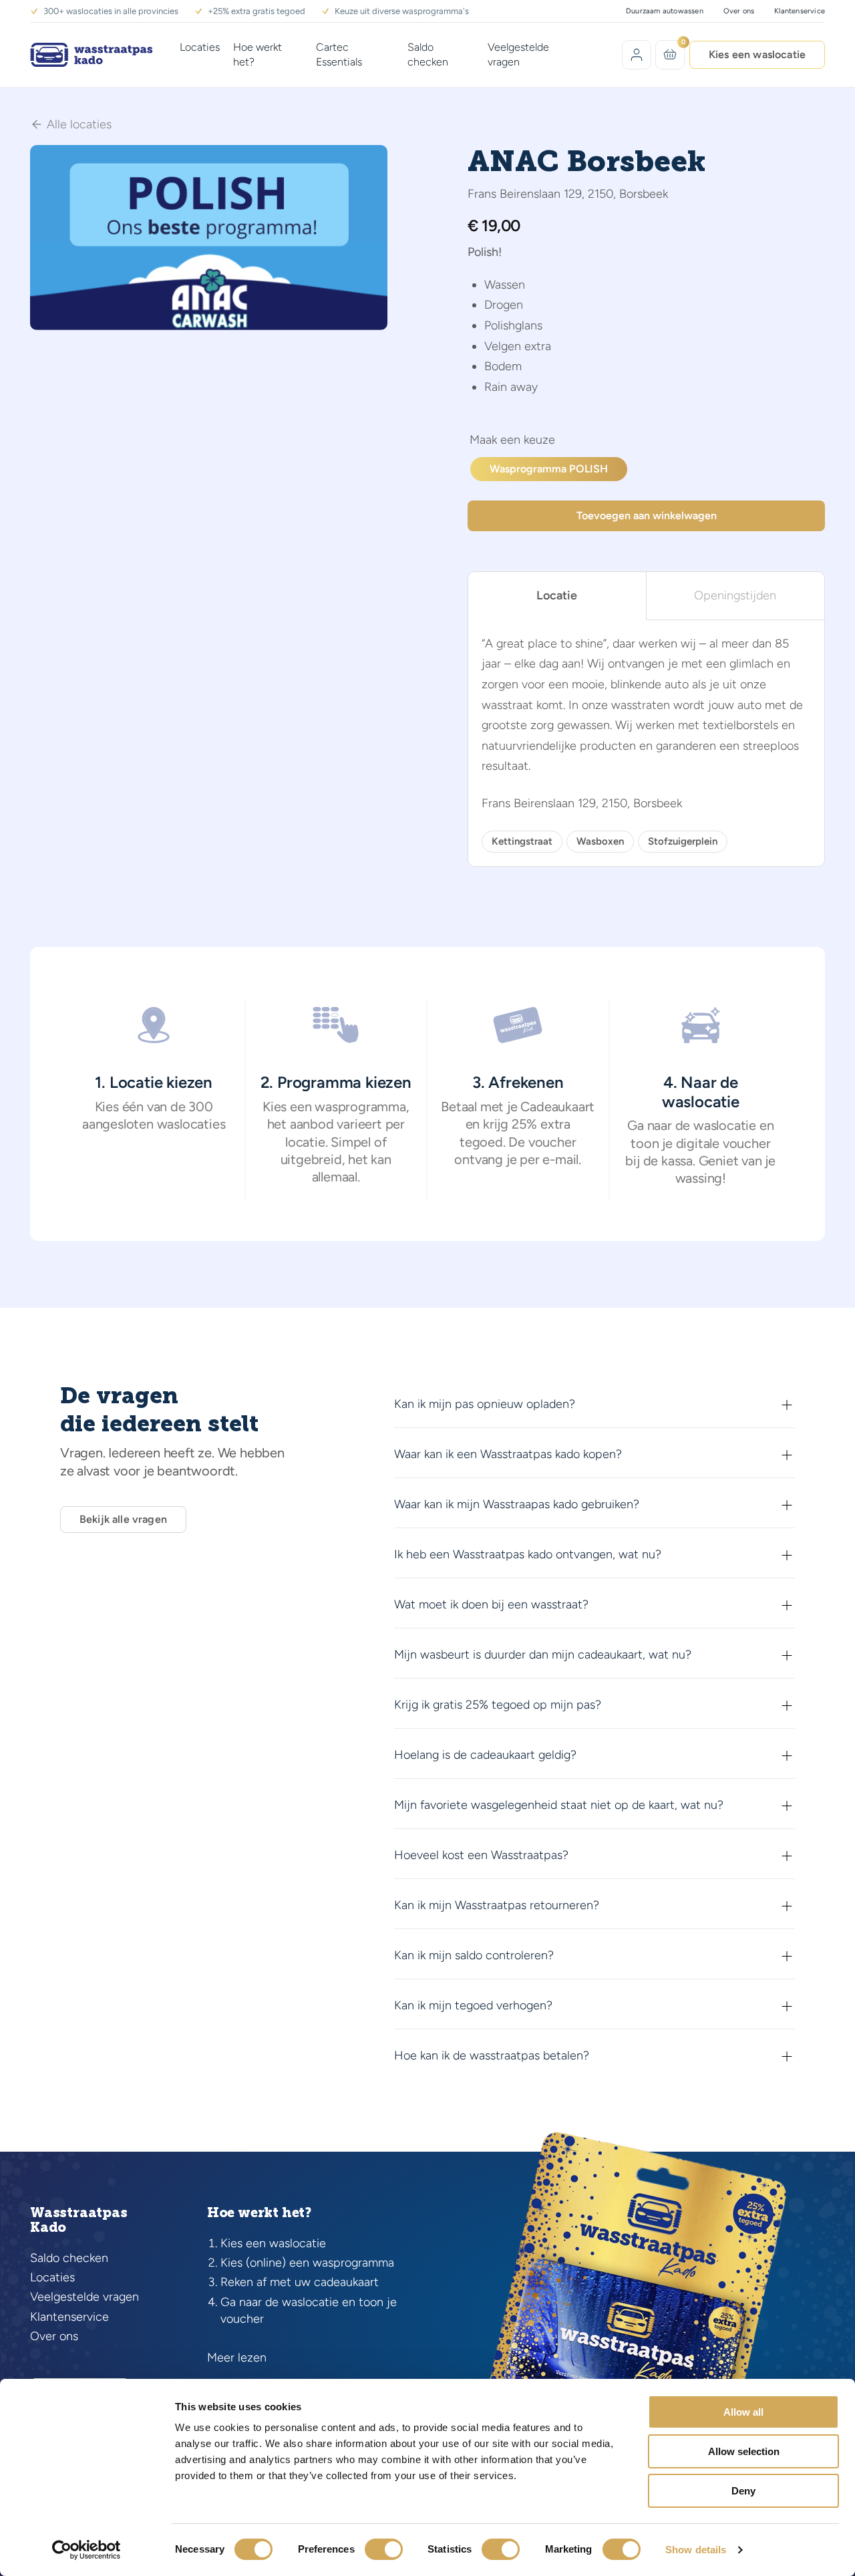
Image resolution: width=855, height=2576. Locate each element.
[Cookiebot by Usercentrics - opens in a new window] (87, 2550)
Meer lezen (237, 2357)
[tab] (557, 596)
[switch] (384, 2549)
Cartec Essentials (339, 54)
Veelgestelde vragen (518, 54)
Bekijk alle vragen (123, 1519)
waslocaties (191, 1124)
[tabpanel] (646, 743)
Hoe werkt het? (258, 54)
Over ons (739, 11)
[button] (594, 1405)
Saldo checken (428, 54)
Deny (743, 2491)
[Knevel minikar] (670, 54)
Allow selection (744, 2451)
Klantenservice (800, 11)
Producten (512, 442)
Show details (696, 2550)
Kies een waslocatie (757, 54)
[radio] (549, 469)
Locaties (200, 47)
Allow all (743, 2412)
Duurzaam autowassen (665, 11)
